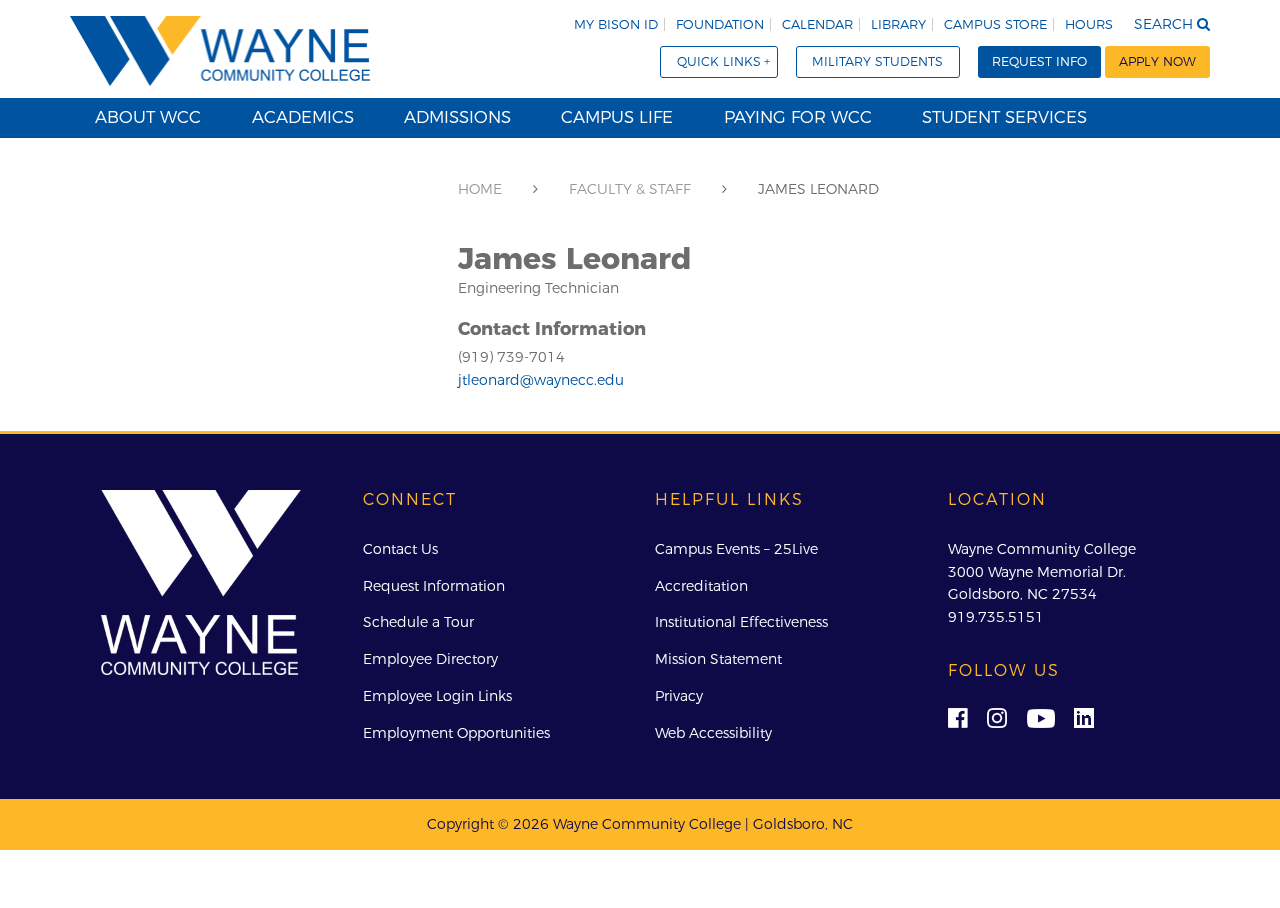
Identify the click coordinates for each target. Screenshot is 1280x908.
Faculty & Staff (630, 189)
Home (480, 189)
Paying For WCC (798, 117)
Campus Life (617, 117)
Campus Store (995, 24)
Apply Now (1157, 61)
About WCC (148, 117)
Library (898, 24)
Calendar (817, 24)
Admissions (457, 117)
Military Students (877, 61)
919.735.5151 (996, 617)
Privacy (679, 696)
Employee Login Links (437, 696)
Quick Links (719, 61)
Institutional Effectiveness (741, 622)
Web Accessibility (713, 733)
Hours (1089, 24)
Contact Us (400, 549)
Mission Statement (718, 659)
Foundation (720, 24)
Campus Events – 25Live (736, 549)
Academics (303, 117)
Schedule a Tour (418, 622)
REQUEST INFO (1039, 61)
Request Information (434, 586)
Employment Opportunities (456, 733)
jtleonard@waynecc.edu (541, 380)
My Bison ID (616, 24)
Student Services (1004, 117)
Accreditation (701, 586)
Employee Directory (430, 659)
